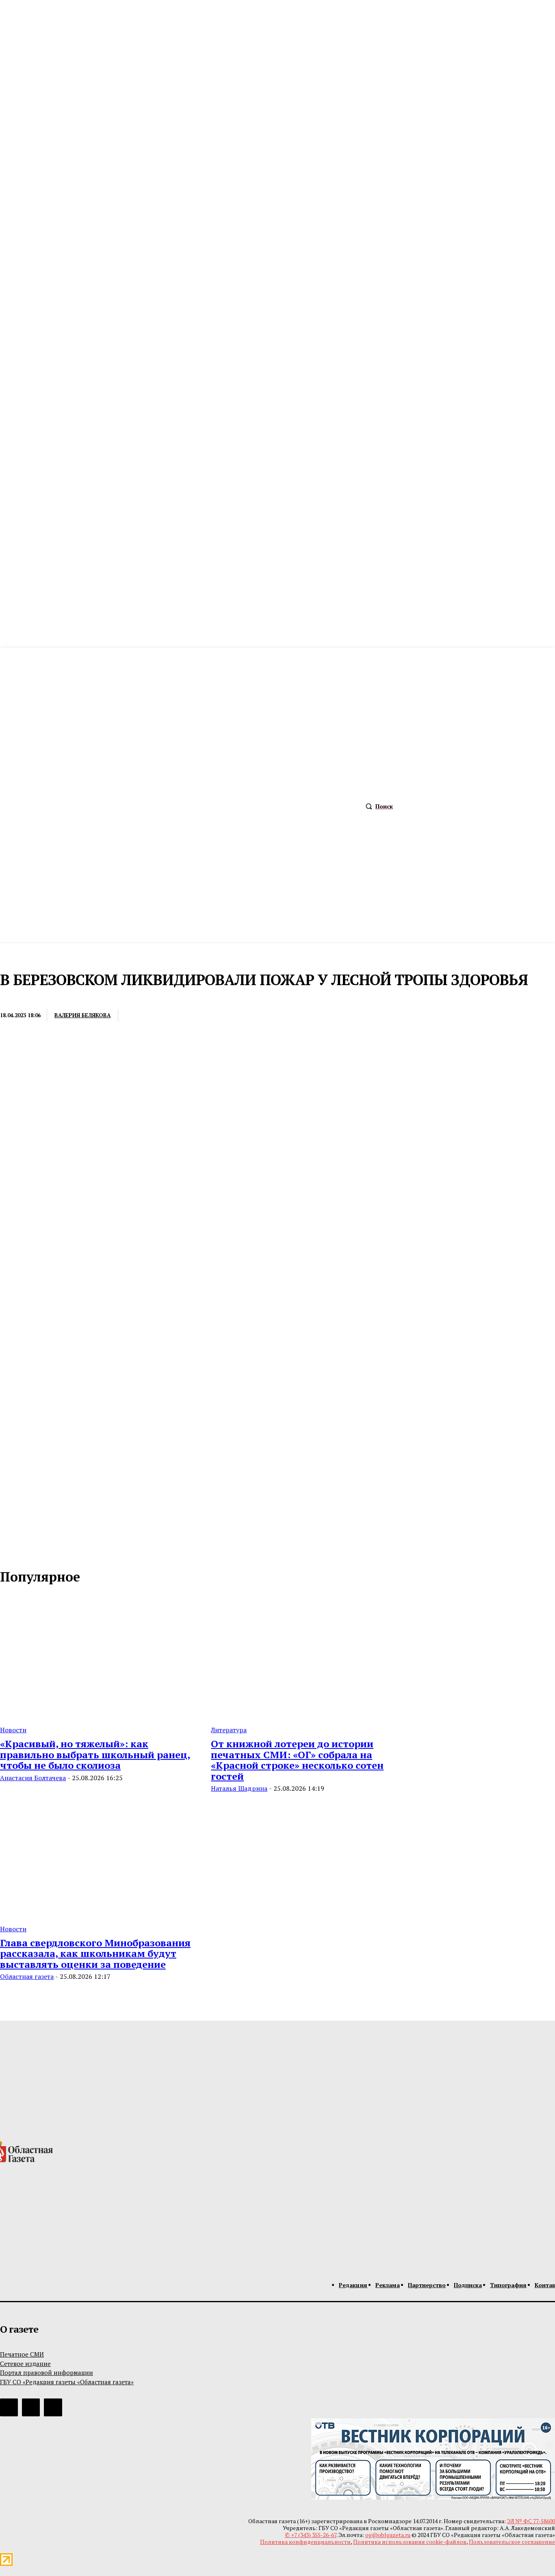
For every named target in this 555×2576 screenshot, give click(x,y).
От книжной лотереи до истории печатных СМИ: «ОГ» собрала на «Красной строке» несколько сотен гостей (297, 1760)
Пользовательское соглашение (512, 2542)
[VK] (228, 1016)
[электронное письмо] (138, 1016)
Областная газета (27, 1976)
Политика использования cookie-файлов (410, 2542)
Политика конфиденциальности (305, 2542)
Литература (229, 1730)
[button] (377, 806)
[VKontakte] (24, 1551)
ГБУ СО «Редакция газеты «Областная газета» (67, 2382)
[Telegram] (198, 1016)
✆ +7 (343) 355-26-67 (311, 2535)
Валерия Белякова (82, 1015)
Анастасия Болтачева (33, 1778)
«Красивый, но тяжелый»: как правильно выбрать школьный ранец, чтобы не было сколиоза (95, 1754)
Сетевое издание (25, 2364)
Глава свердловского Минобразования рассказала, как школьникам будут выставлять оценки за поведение (95, 1953)
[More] (257, 1016)
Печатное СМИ (22, 2354)
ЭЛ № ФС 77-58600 (531, 2521)
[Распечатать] (168, 1016)
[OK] (41, 1551)
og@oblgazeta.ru (388, 2535)
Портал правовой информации (47, 2372)
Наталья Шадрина (239, 1788)
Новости (15, 999)
